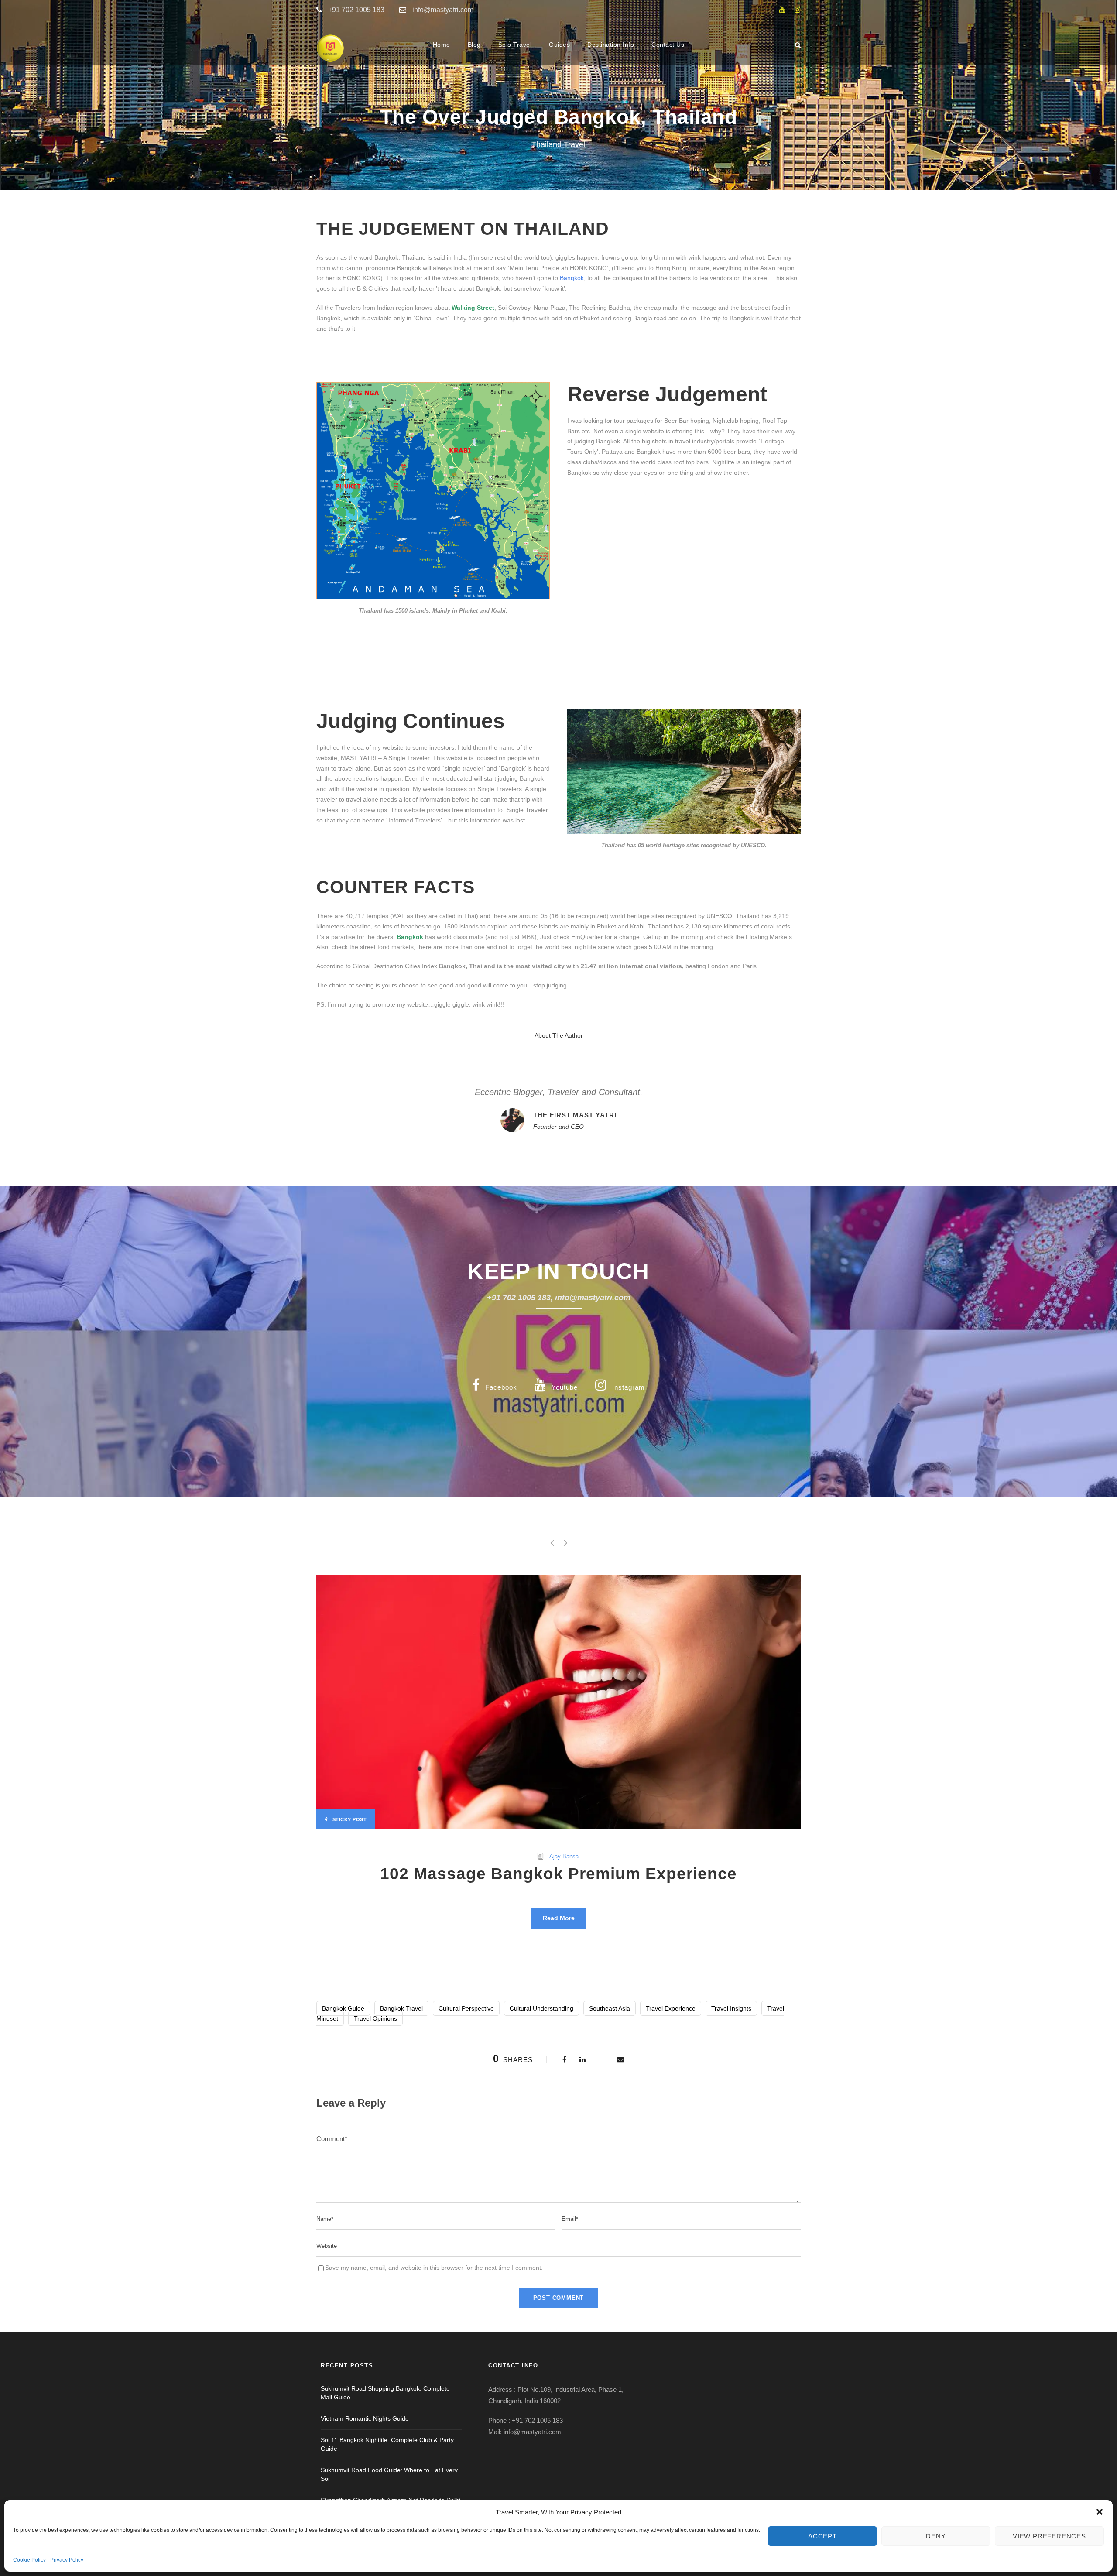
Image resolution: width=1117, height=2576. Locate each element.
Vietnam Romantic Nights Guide (365, 2418)
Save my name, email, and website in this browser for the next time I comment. (434, 2268)
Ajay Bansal (565, 1856)
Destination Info (611, 45)
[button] (1100, 2512)
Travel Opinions (375, 2018)
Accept (822, 2536)
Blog (474, 45)
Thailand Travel (558, 144)
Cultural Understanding (541, 2008)
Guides (559, 45)
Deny (936, 2536)
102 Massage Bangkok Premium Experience (558, 1874)
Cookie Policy (29, 2560)
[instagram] (798, 10)
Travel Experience (671, 2008)
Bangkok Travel (401, 2008)
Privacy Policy (67, 2560)
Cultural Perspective (466, 2008)
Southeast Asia (610, 2008)
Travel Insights (731, 2008)
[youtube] (782, 10)
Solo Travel (515, 45)
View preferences (1049, 2536)
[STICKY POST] (558, 1702)
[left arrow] (552, 1543)
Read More (559, 1918)
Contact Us (668, 45)
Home (442, 45)
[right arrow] (565, 1543)
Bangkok (572, 278)
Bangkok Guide (343, 2008)
